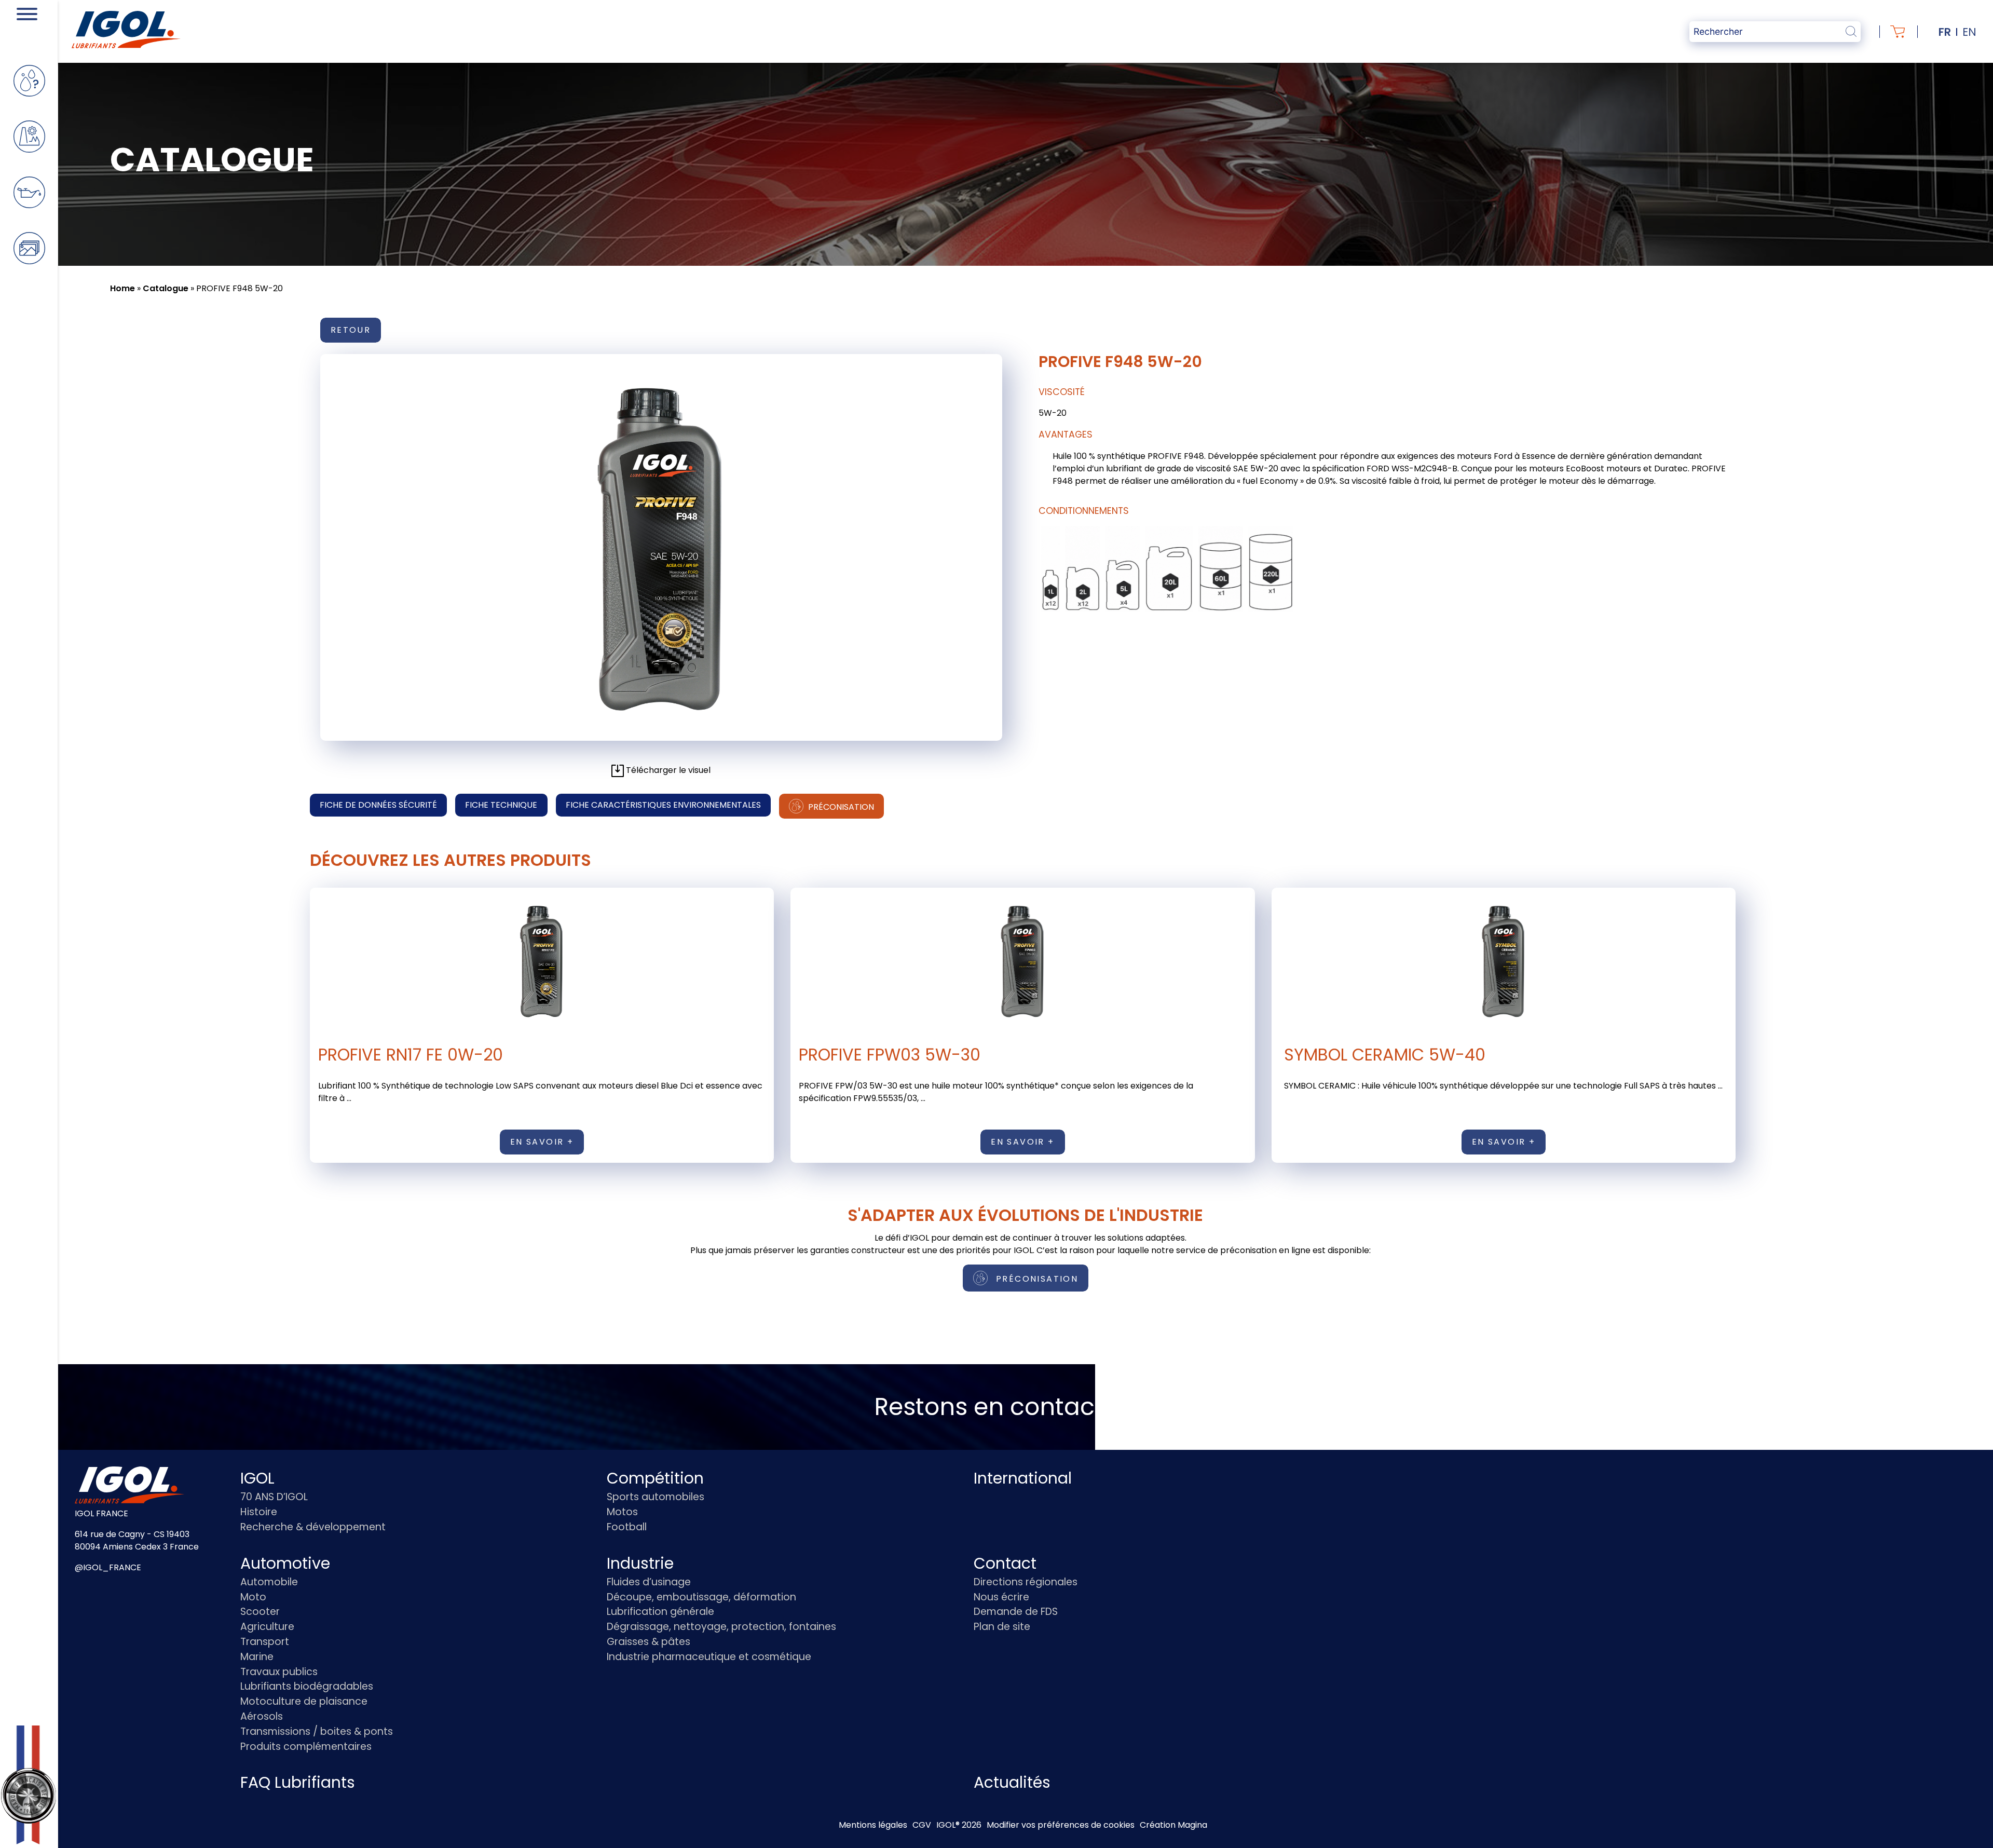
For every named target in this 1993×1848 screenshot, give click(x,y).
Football (627, 1527)
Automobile (269, 1582)
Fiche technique (501, 805)
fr (1945, 32)
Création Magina (1173, 1825)
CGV (922, 1825)
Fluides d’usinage (649, 1582)
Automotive (285, 1563)
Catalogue (166, 288)
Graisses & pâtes (649, 1642)
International (1023, 1478)
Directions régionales (1026, 1582)
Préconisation (840, 807)
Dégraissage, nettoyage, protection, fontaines (721, 1627)
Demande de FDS (1016, 1612)
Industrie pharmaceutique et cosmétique (709, 1657)
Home (122, 288)
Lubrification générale (660, 1612)
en (1969, 32)
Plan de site (1002, 1627)
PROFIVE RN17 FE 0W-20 (411, 1055)
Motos (622, 1512)
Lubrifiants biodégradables (307, 1686)
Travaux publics (279, 1672)
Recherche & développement (313, 1527)
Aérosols (262, 1716)
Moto (253, 1597)
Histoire (259, 1512)
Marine (257, 1657)
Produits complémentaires (306, 1747)
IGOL (257, 1478)
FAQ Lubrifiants (298, 1782)
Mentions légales (873, 1825)
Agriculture (267, 1627)
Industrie (640, 1563)
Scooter (260, 1612)
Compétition (655, 1478)
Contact (1005, 1563)
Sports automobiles (656, 1497)
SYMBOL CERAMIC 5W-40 (1385, 1055)
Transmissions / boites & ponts (317, 1731)
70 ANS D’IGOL (274, 1497)
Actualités (1012, 1782)
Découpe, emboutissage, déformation (701, 1597)
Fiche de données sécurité (378, 805)
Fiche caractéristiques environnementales (663, 805)
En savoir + (542, 1142)
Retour (351, 330)
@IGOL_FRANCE (108, 1567)
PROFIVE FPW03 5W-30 (890, 1055)
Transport (265, 1642)
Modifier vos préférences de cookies (1061, 1825)
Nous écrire (1001, 1597)
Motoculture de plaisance (304, 1701)
